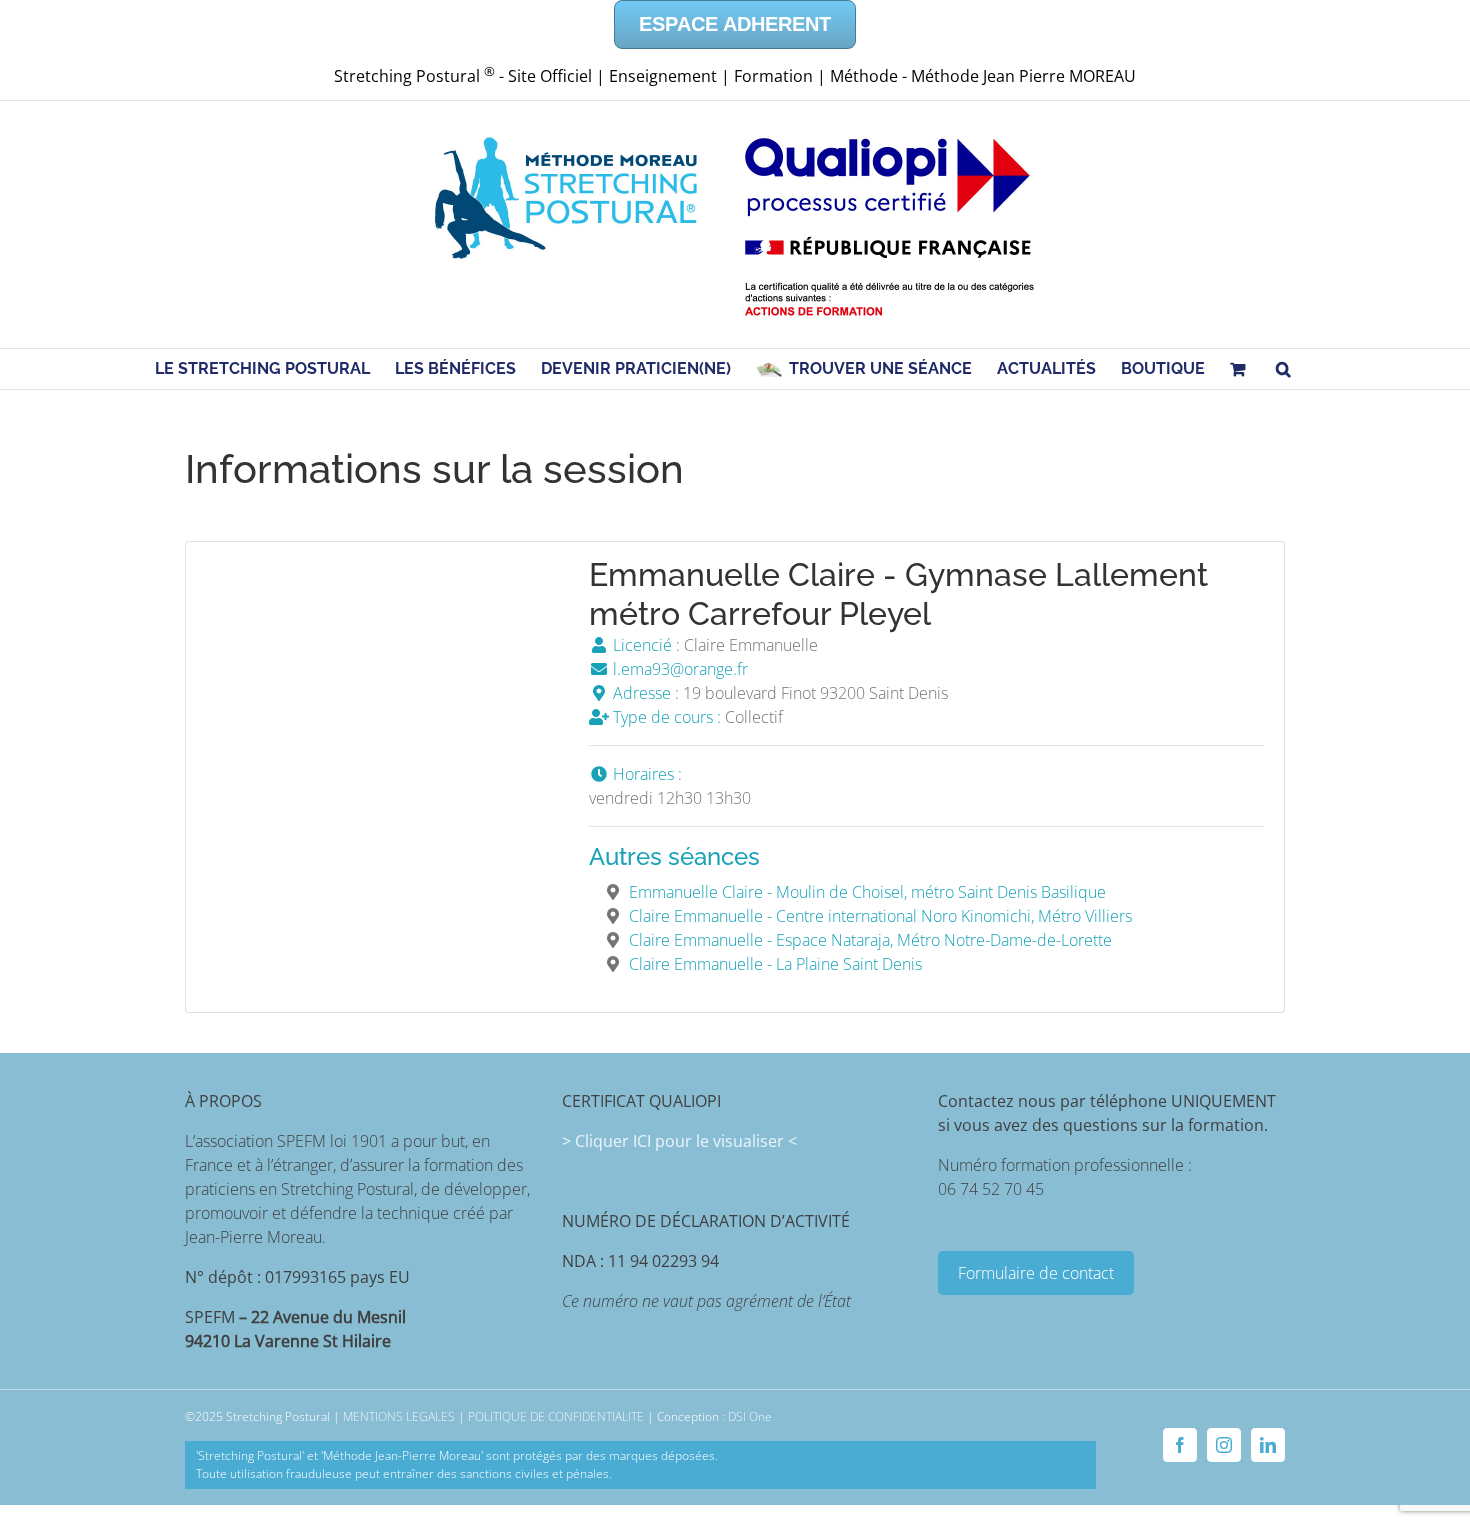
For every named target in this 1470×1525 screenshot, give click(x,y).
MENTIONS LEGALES (399, 1416)
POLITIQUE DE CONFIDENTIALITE (556, 1416)
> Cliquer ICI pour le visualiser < (679, 1141)
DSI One (750, 1416)
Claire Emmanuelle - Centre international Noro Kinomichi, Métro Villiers (880, 916)
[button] (1283, 369)
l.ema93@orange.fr (678, 669)
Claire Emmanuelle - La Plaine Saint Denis (775, 964)
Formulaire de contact (1036, 1273)
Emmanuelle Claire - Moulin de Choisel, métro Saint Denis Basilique (867, 892)
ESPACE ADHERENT (735, 24)
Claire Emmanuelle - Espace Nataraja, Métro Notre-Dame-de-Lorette (870, 940)
